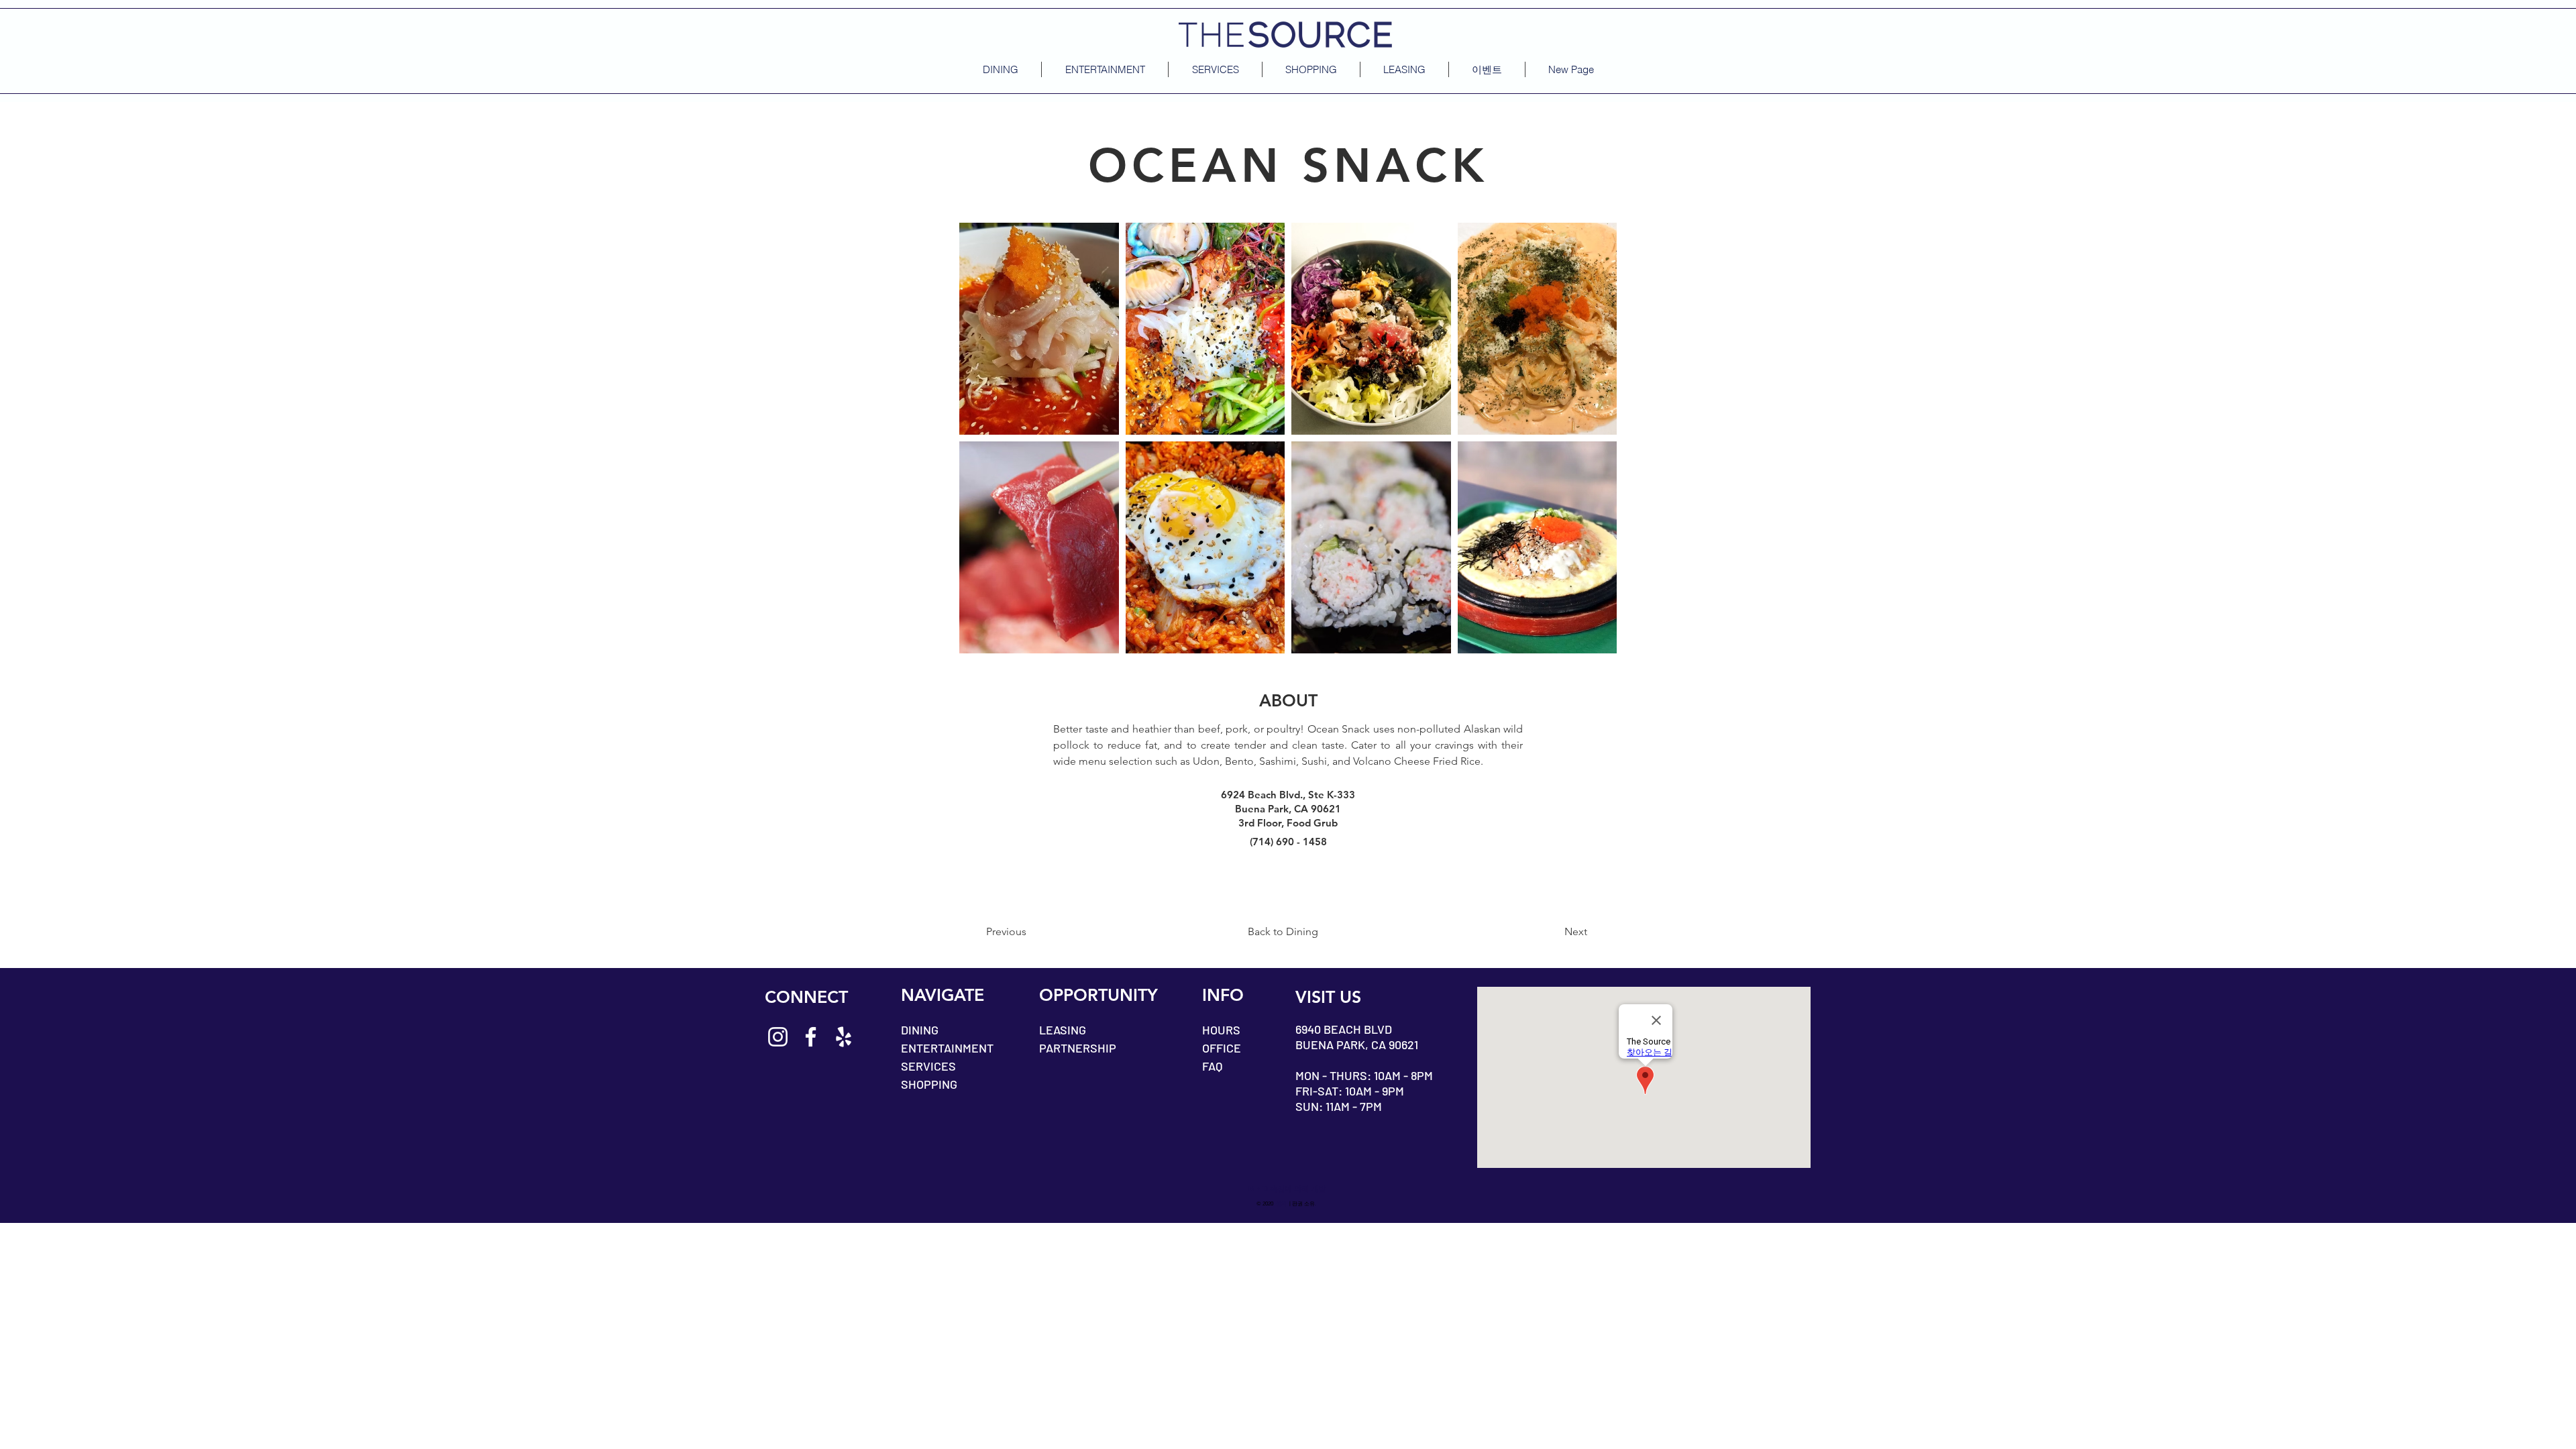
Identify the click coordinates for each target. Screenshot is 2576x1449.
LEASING (1063, 1030)
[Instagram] (778, 1037)
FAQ (1212, 1066)
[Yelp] (844, 1037)
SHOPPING (929, 1084)
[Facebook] (811, 1037)
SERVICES (928, 1066)
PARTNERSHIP (1078, 1048)
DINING (920, 1030)
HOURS (1221, 1030)
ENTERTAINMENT (947, 1048)
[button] (1487, 69)
